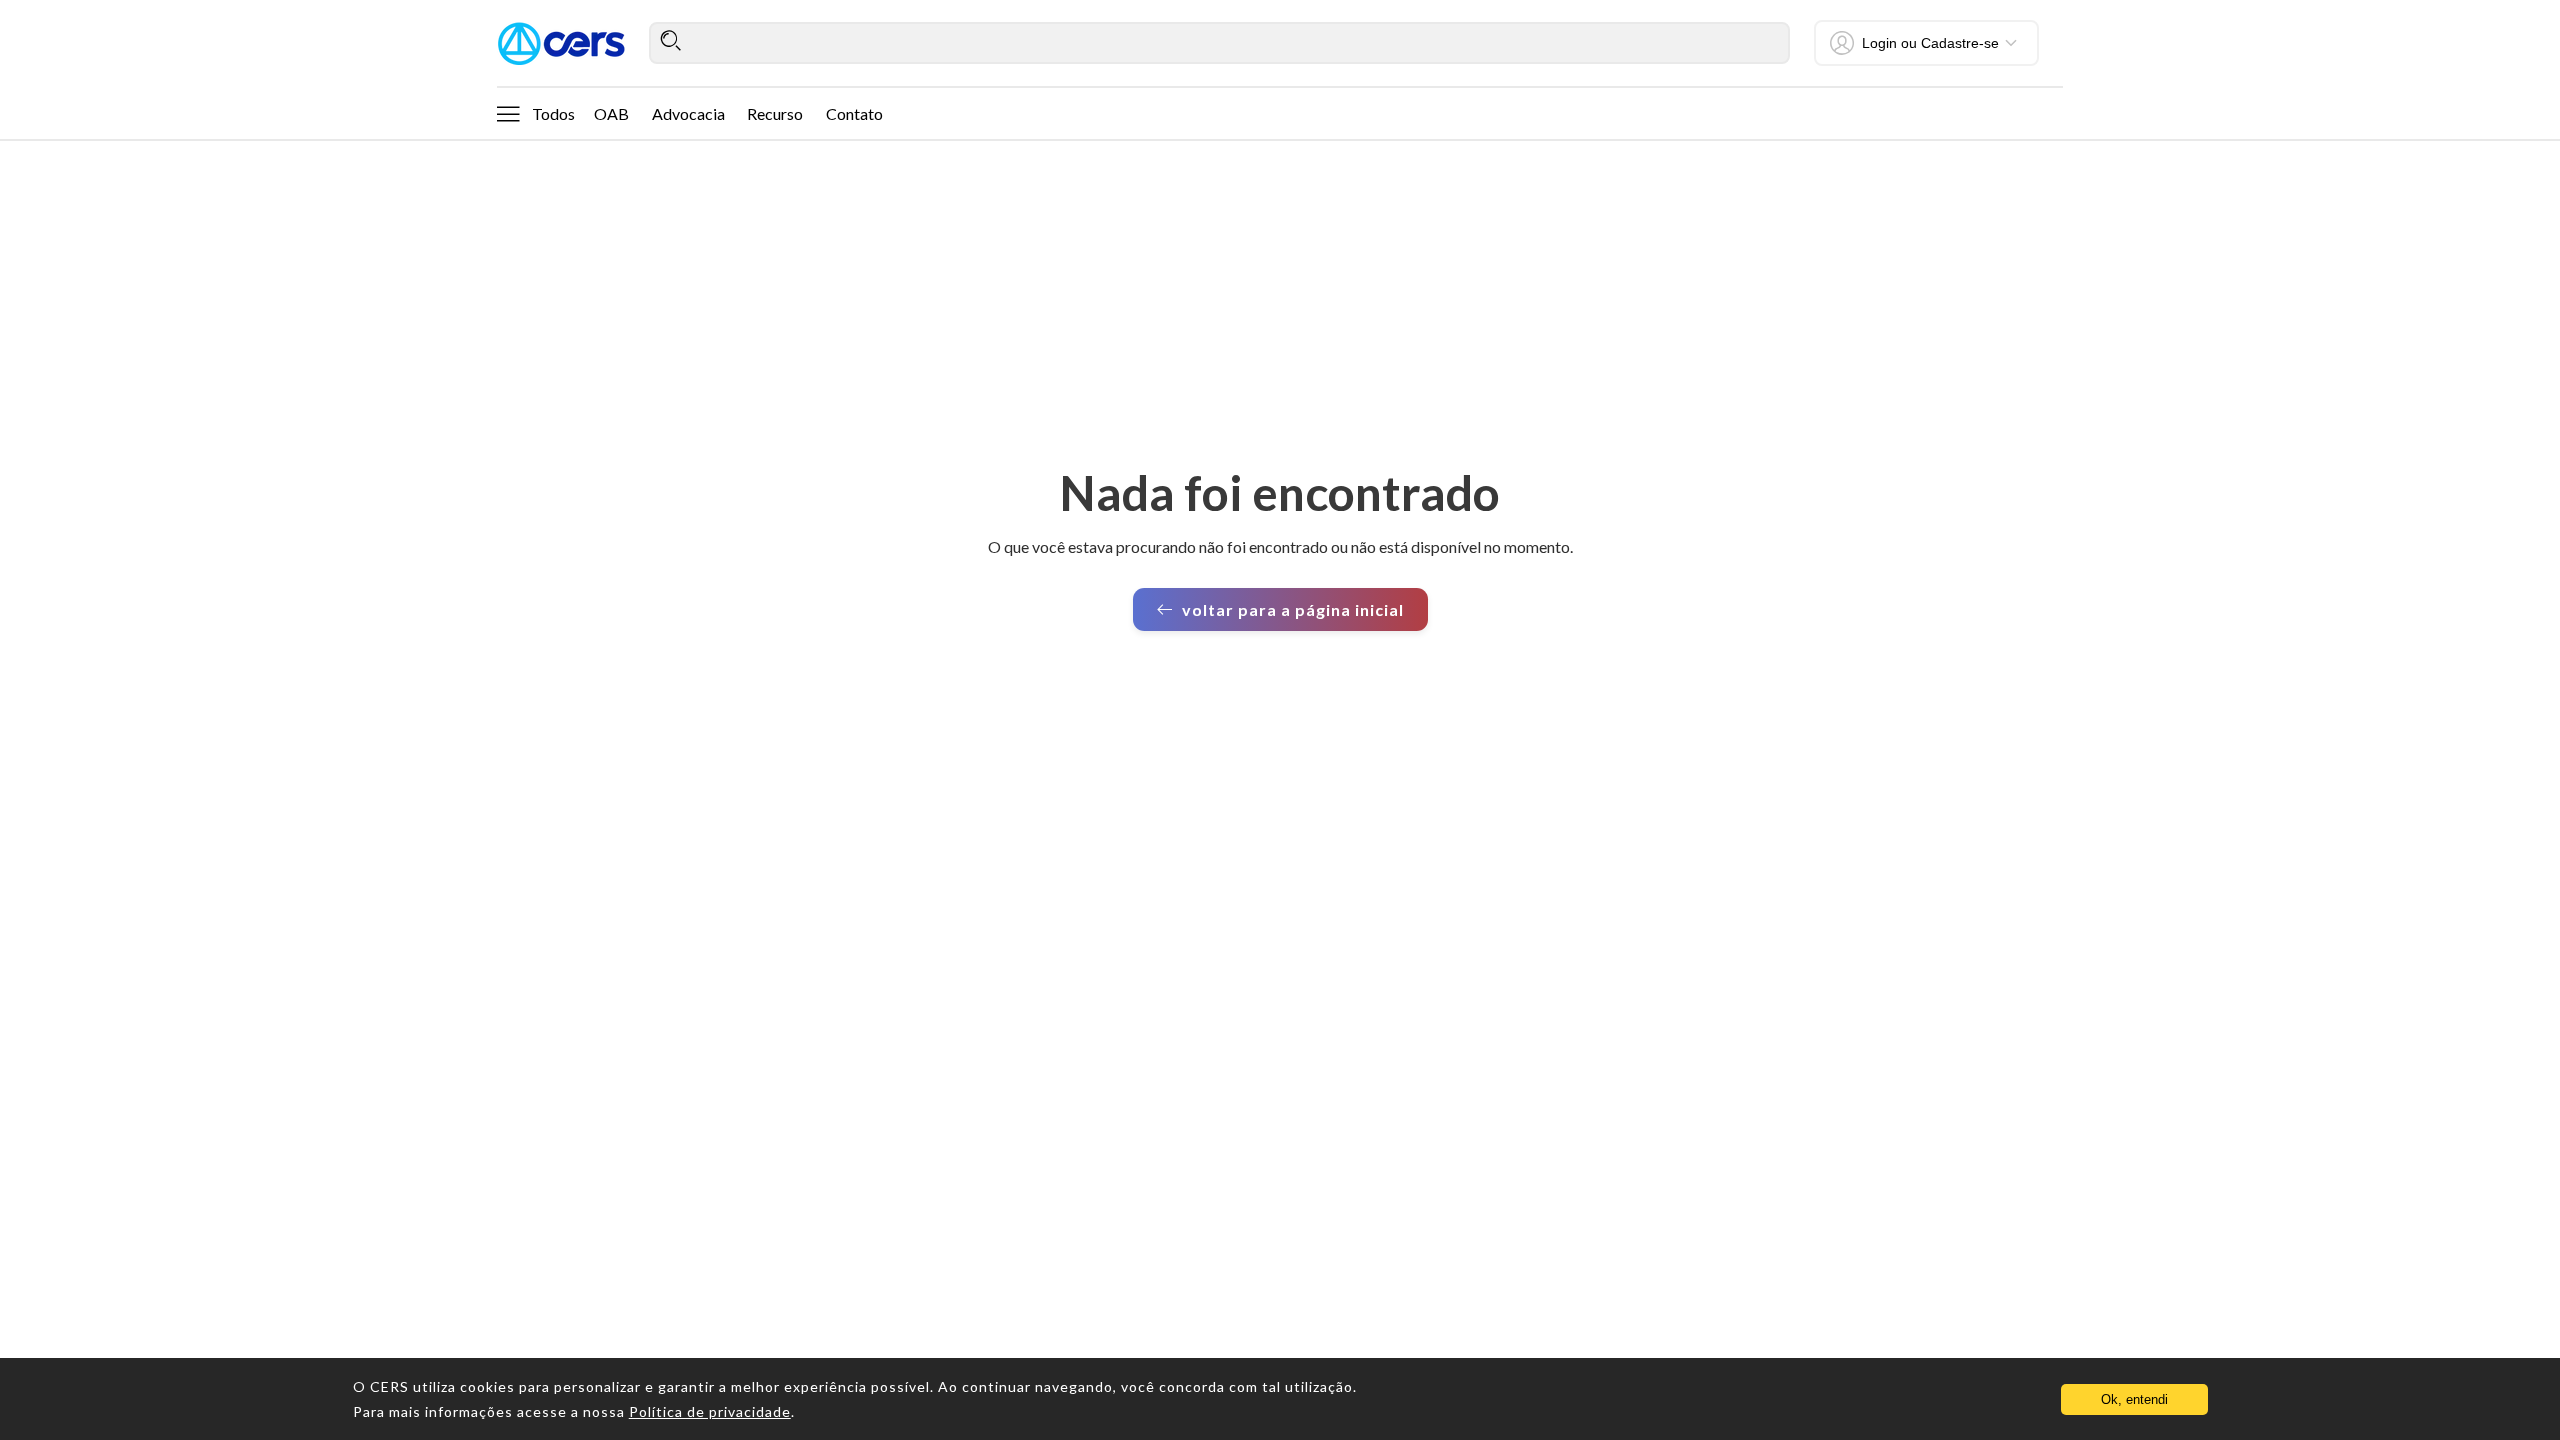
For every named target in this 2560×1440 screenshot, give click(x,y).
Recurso (775, 113)
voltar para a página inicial (1293, 609)
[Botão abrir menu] (508, 113)
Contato (854, 113)
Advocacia (688, 113)
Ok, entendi (2134, 1399)
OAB (611, 113)
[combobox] (1219, 43)
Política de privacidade (710, 1411)
